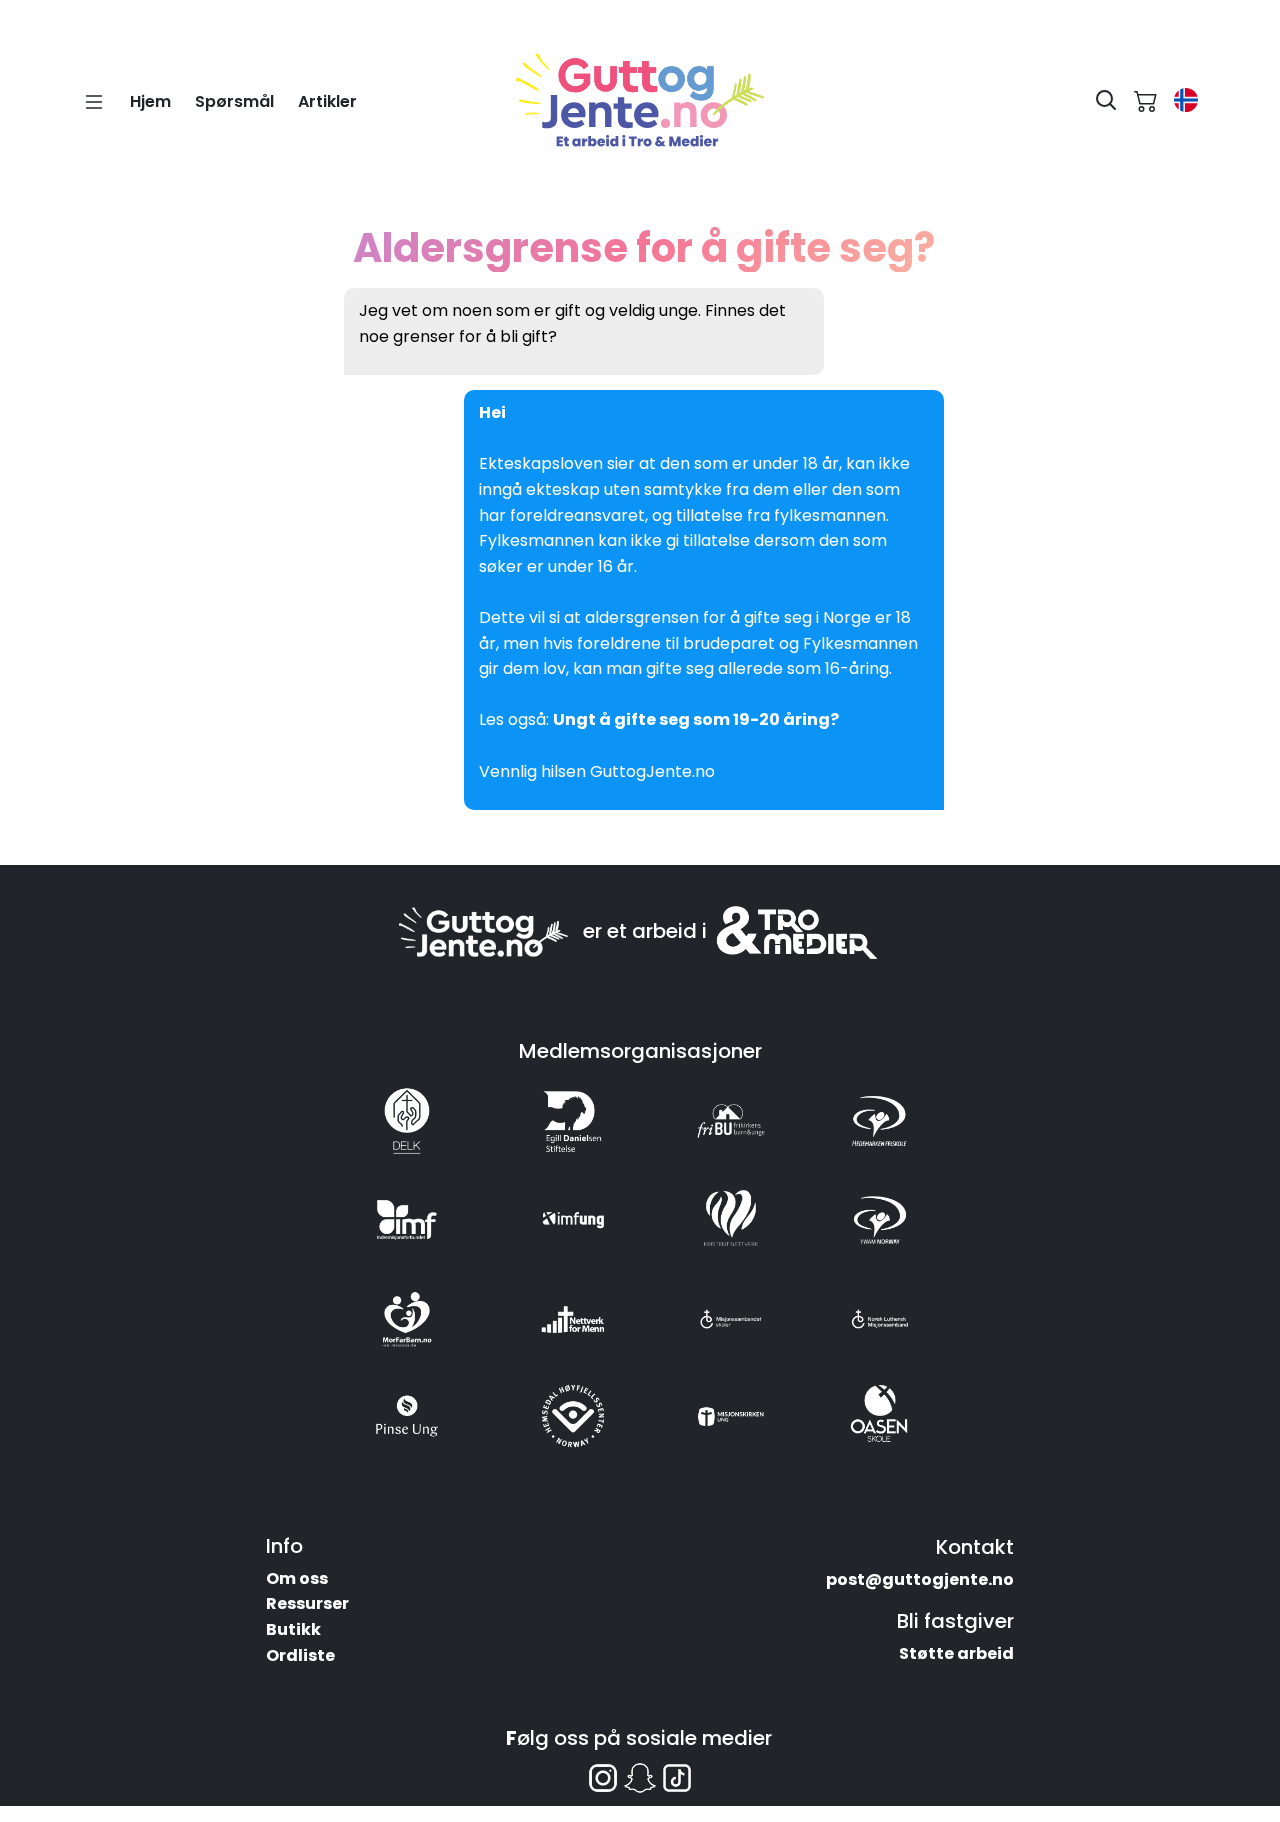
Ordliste (300, 1655)
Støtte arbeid (956, 1653)
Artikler (327, 101)
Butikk (293, 1629)
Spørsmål (234, 101)
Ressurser (307, 1603)
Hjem (150, 101)
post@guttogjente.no (920, 1579)
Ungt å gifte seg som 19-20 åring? (697, 719)
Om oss (297, 1578)
